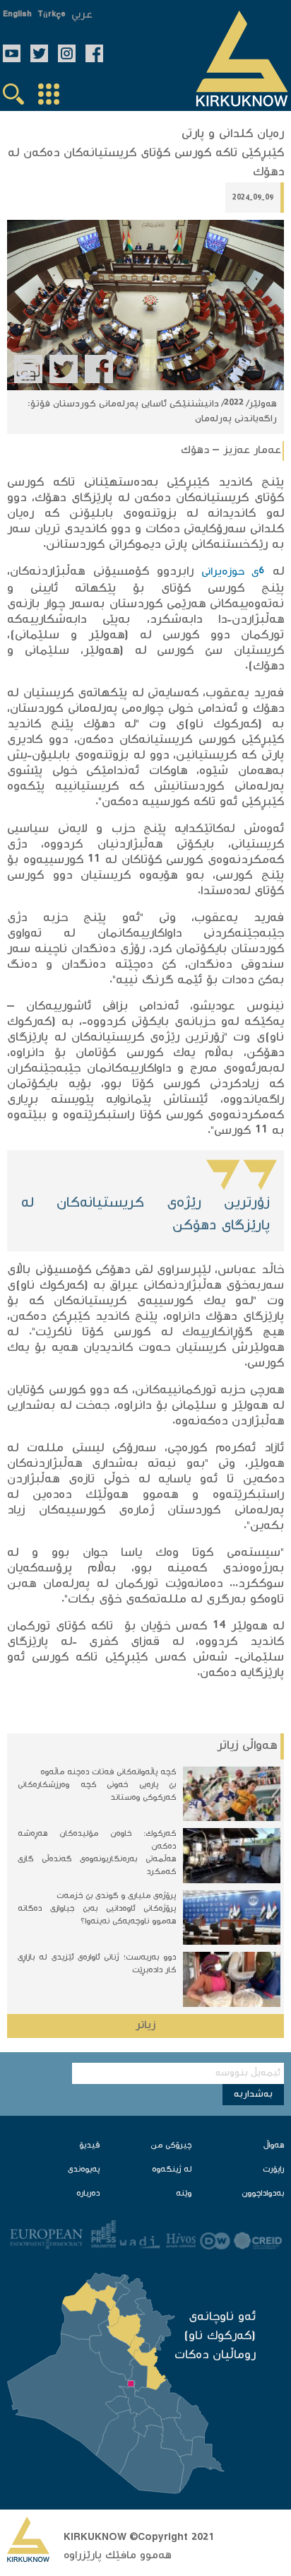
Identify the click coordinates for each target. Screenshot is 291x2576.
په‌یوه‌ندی (84, 2170)
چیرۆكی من (171, 2146)
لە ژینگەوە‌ (172, 2170)
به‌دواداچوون (263, 2194)
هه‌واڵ (274, 2146)
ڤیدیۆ (89, 2146)
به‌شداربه (253, 2095)
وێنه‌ (184, 2194)
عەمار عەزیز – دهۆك (231, 451)
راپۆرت (273, 2170)
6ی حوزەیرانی (233, 572)
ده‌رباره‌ (88, 2194)
